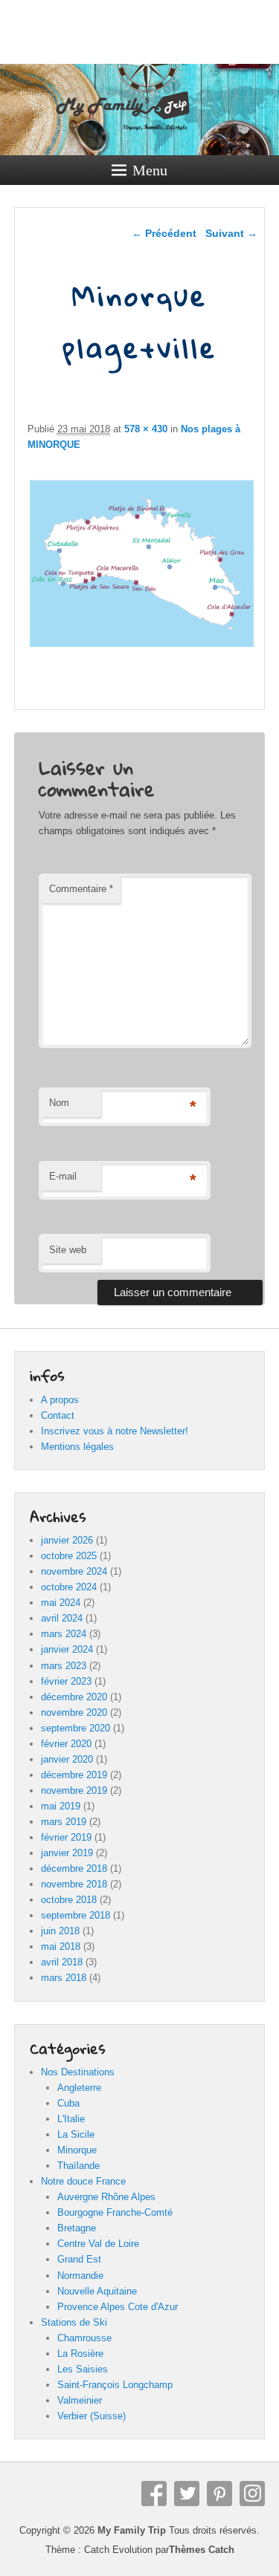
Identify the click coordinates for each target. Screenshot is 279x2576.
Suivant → (231, 233)
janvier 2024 (67, 1649)
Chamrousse (84, 2338)
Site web (68, 1250)
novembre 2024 (74, 1571)
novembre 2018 (74, 1884)
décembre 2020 (74, 1697)
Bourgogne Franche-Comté (115, 2212)
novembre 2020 (74, 1713)
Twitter (187, 2494)
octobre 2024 (69, 1587)
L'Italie (71, 2119)
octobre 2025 (69, 1556)
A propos (60, 1400)
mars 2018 (64, 1978)
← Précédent (164, 233)
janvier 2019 (67, 1853)
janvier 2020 (67, 1759)
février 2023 (66, 1681)
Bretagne (77, 2228)
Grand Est (79, 2259)
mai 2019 (61, 1806)
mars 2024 (64, 1634)
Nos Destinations (78, 2072)
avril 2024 (62, 1618)
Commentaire (81, 889)
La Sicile (76, 2134)
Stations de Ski (74, 2322)
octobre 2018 (69, 1900)
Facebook (154, 2494)
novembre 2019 (74, 1790)
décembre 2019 (74, 1775)
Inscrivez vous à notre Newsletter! (115, 1431)
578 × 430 (146, 429)
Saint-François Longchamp (115, 2385)
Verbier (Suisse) (92, 2416)
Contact (58, 1415)
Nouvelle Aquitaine (97, 2291)
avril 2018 (62, 1962)
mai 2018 (61, 1946)
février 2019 (66, 1837)
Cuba (68, 2103)
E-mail (63, 1176)
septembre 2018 (76, 1915)
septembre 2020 (76, 1728)
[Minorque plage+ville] (142, 647)
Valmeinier (80, 2400)
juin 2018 (60, 1931)
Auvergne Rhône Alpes (106, 2197)
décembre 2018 (74, 1868)
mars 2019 (64, 1822)
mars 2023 (64, 1666)
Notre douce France (83, 2181)
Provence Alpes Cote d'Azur (118, 2307)
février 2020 (66, 1744)
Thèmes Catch (202, 2550)
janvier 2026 (67, 1540)
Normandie (80, 2276)
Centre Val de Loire (98, 2244)
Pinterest (219, 2494)
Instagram (252, 2494)
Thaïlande (78, 2166)
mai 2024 (61, 1603)
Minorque (77, 2150)
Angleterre (79, 2088)
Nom (59, 1103)
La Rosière (80, 2354)
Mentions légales (77, 1447)
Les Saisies (83, 2369)
